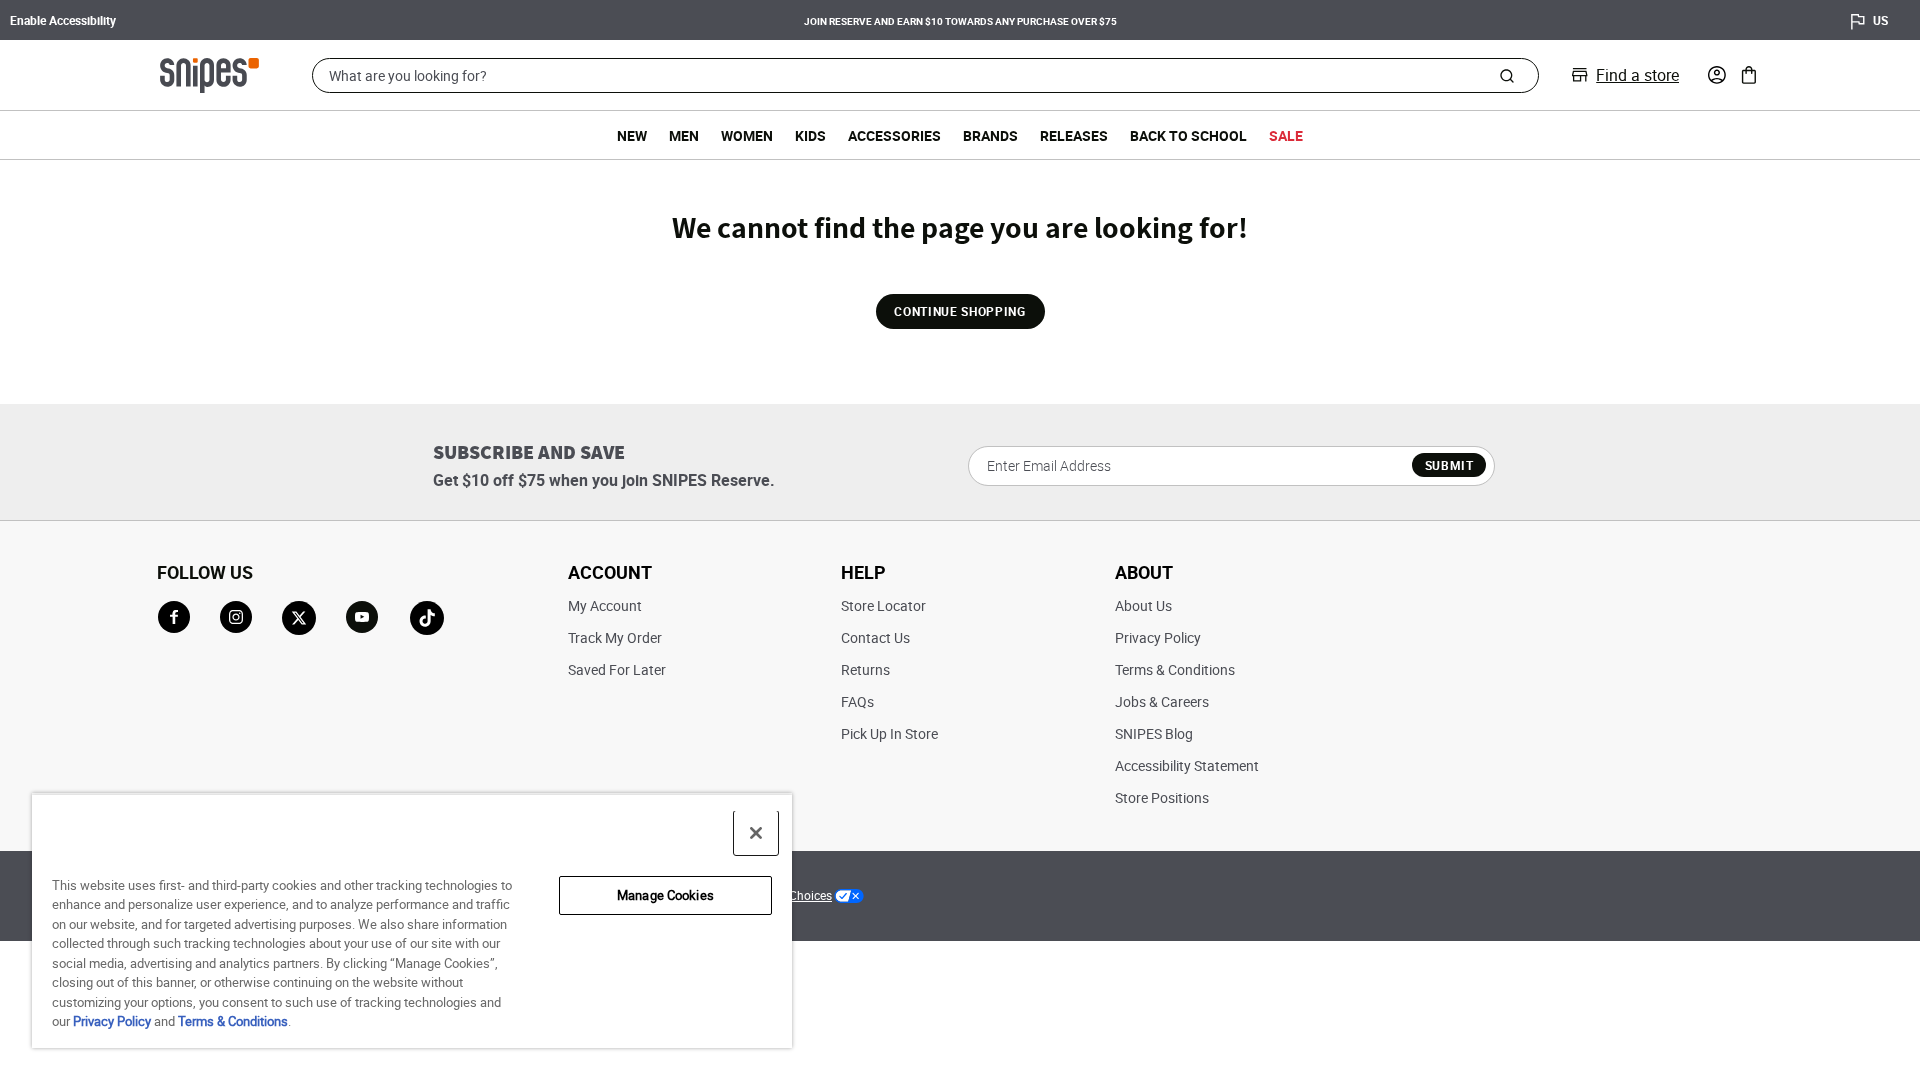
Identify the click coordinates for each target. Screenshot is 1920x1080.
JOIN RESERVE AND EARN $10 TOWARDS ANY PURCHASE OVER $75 (960, 21)
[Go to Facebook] (174, 617)
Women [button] (747, 135)
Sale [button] (1286, 135)
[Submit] (1506, 75)
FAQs (857, 701)
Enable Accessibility (63, 20)
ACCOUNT (610, 572)
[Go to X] (299, 618)
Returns (865, 669)
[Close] (756, 833)
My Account (605, 605)
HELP (863, 572)
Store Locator (883, 605)
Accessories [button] (894, 135)
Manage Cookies (665, 895)
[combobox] (925, 75)
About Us (1143, 605)
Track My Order (615, 637)
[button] (1717, 75)
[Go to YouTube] (363, 618)
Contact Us (875, 637)
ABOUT (1144, 572)
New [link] (632, 135)
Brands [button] (990, 135)
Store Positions (1162, 797)
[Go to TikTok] (427, 618)
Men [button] (684, 135)
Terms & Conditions (1175, 669)
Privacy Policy (1158, 637)
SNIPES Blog (1154, 733)
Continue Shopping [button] (959, 311)
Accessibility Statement (1187, 765)
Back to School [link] (1188, 135)
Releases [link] (1074, 135)
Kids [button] (810, 135)
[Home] (209, 73)
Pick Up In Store (889, 733)
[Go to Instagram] (236, 617)
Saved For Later (617, 669)
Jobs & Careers (1162, 701)
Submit (1449, 465)
